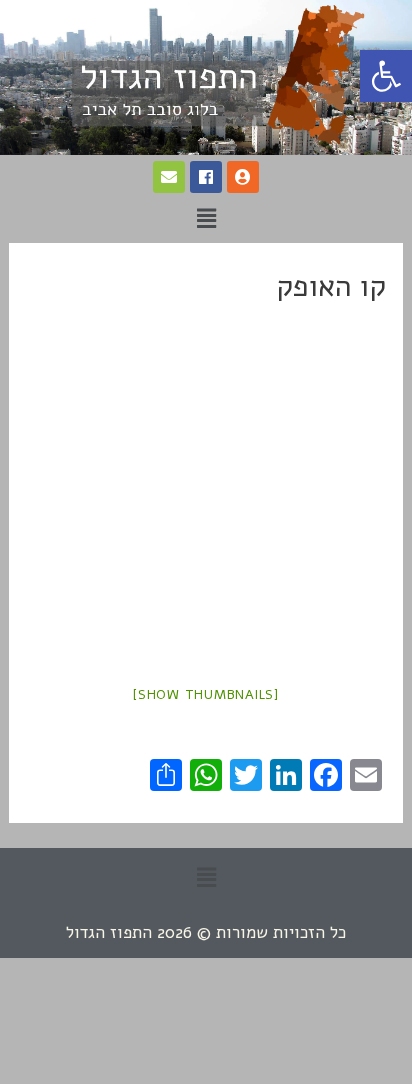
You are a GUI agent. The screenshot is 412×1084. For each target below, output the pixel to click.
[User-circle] (243, 177)
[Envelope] (169, 177)
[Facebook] (206, 177)
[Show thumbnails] (206, 695)
